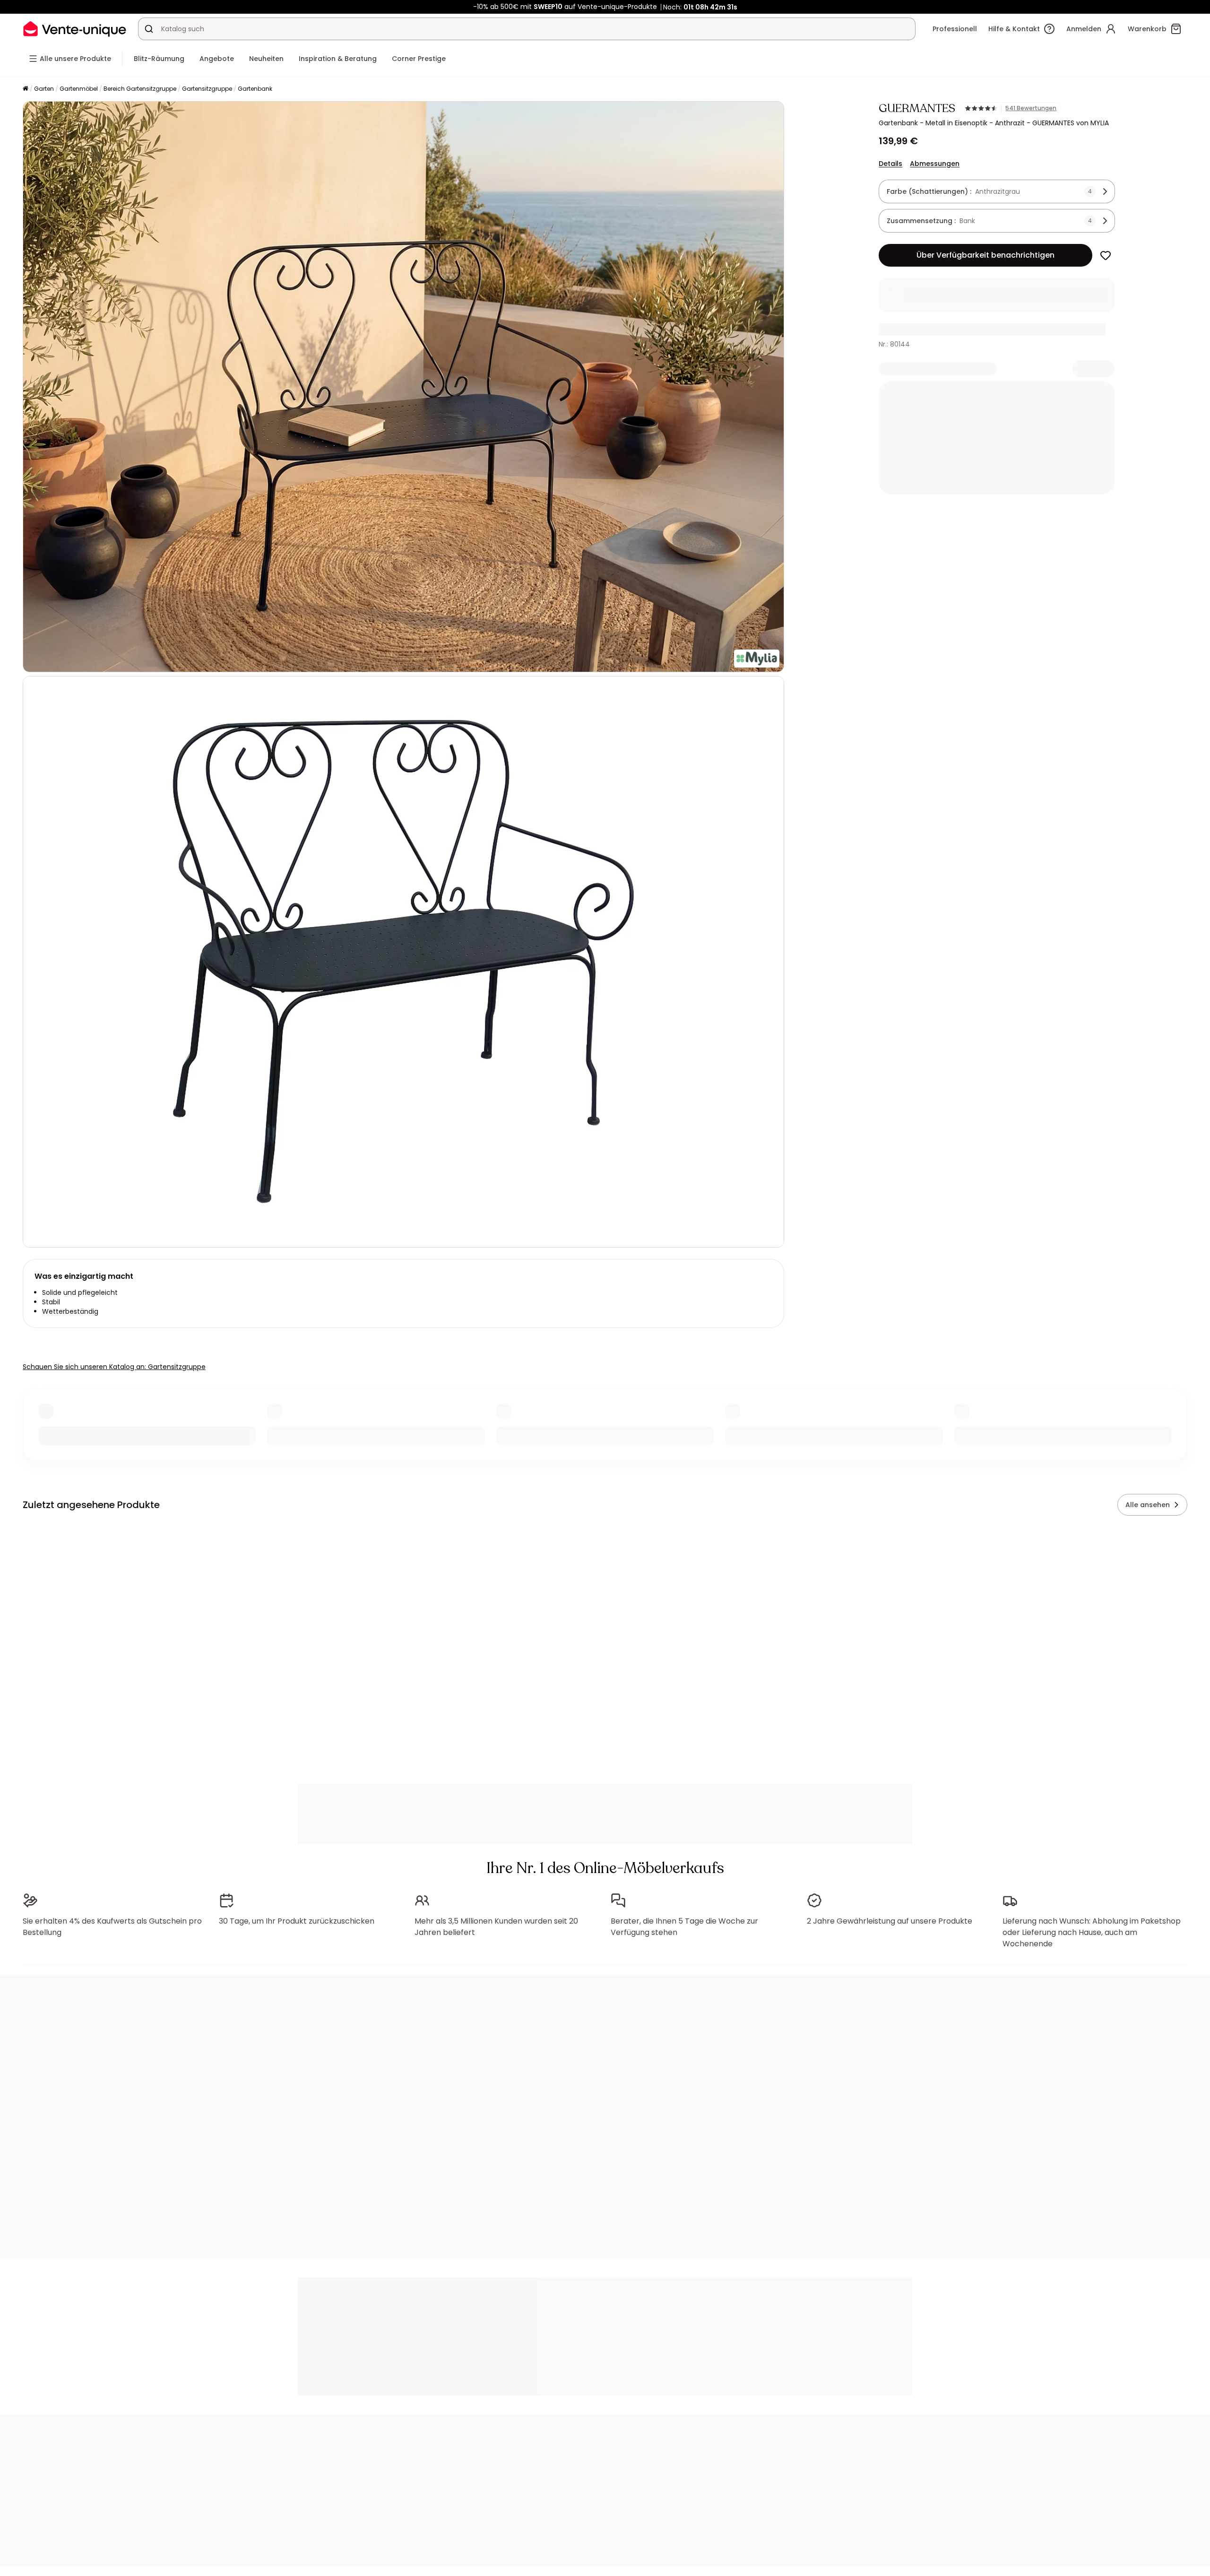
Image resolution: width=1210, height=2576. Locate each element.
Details (890, 164)
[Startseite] (26, 89)
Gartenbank (255, 89)
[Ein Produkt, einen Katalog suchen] (149, 29)
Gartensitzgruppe (207, 89)
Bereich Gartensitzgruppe (140, 89)
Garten (44, 89)
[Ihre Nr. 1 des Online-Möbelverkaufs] (75, 29)
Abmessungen (935, 164)
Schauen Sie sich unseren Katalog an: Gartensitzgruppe (114, 1367)
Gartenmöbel (79, 89)
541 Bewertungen (1031, 108)
